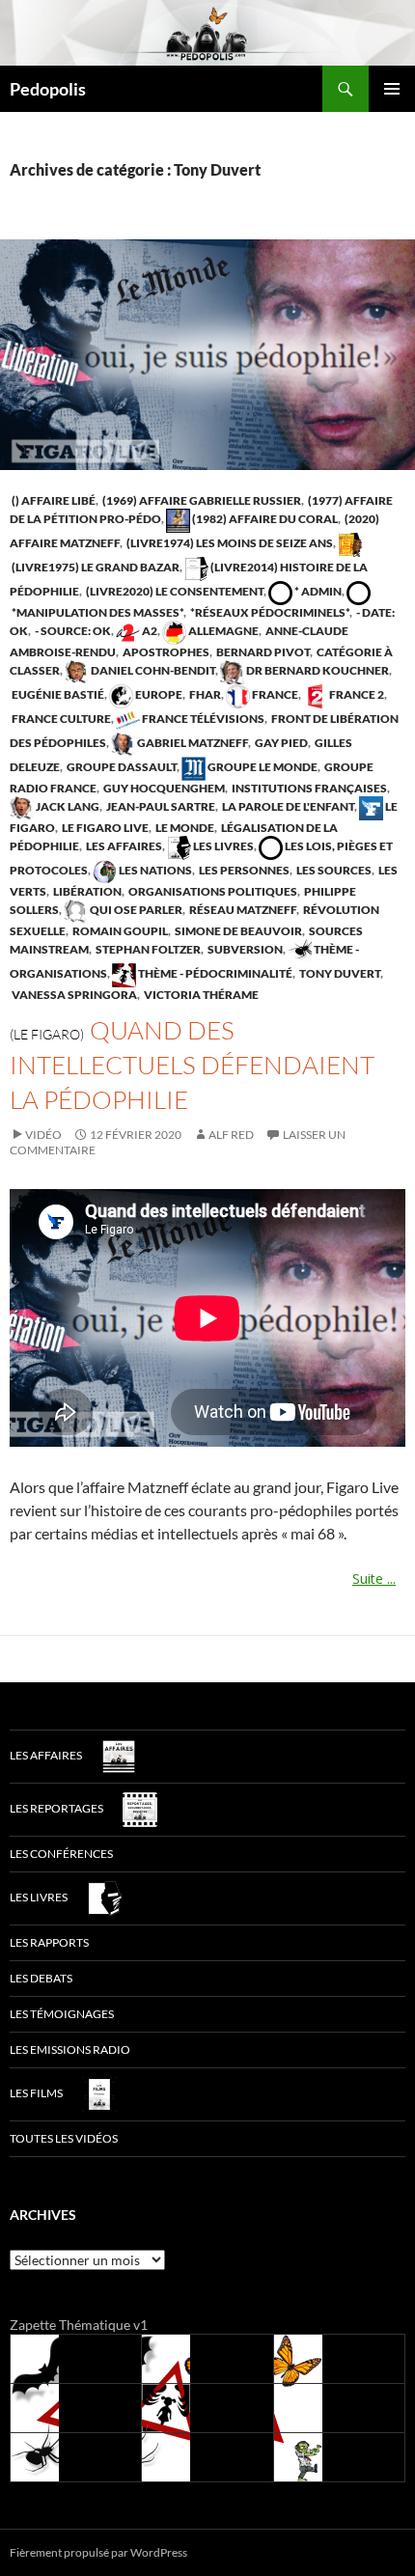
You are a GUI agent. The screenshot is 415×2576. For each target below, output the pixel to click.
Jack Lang (67, 806)
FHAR (204, 694)
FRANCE (274, 694)
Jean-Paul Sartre (160, 806)
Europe (158, 694)
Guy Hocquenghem (163, 788)
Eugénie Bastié (57, 694)
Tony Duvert (339, 973)
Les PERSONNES (243, 870)
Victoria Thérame (200, 995)
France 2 (356, 694)
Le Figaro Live (104, 828)
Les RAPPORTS (49, 1942)
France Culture (60, 719)
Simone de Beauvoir (237, 931)
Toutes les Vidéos (64, 2138)
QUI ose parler (135, 910)
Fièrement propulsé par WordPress (98, 2552)
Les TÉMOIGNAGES (62, 2014)
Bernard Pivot (262, 652)
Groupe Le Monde (262, 767)
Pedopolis (48, 89)
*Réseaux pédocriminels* (269, 612)
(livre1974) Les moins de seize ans (229, 543)
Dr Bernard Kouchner (317, 670)
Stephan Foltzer (147, 949)
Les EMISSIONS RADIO (70, 2050)
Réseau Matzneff (242, 910)
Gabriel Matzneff (192, 743)
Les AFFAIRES (123, 846)
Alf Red (231, 1135)
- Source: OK (72, 631)
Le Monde (184, 828)
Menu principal (392, 89)
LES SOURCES (333, 870)
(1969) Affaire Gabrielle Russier (201, 500)
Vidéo (43, 1135)
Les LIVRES (222, 846)
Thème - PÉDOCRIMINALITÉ (214, 973)
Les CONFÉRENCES (61, 1854)
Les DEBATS (41, 1978)
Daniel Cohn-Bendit (152, 670)
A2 (149, 631)
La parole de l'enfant (287, 806)
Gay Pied (280, 743)
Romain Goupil (119, 931)
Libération (86, 891)
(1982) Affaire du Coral (264, 519)
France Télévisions (202, 719)
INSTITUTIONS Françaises (308, 788)
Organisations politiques (212, 891)
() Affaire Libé (53, 500)
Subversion (244, 949)
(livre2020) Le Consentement (174, 591)
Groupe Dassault (121, 767)
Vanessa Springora (73, 995)
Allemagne (222, 631)
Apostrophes (165, 652)
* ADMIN (317, 591)
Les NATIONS (154, 870)
